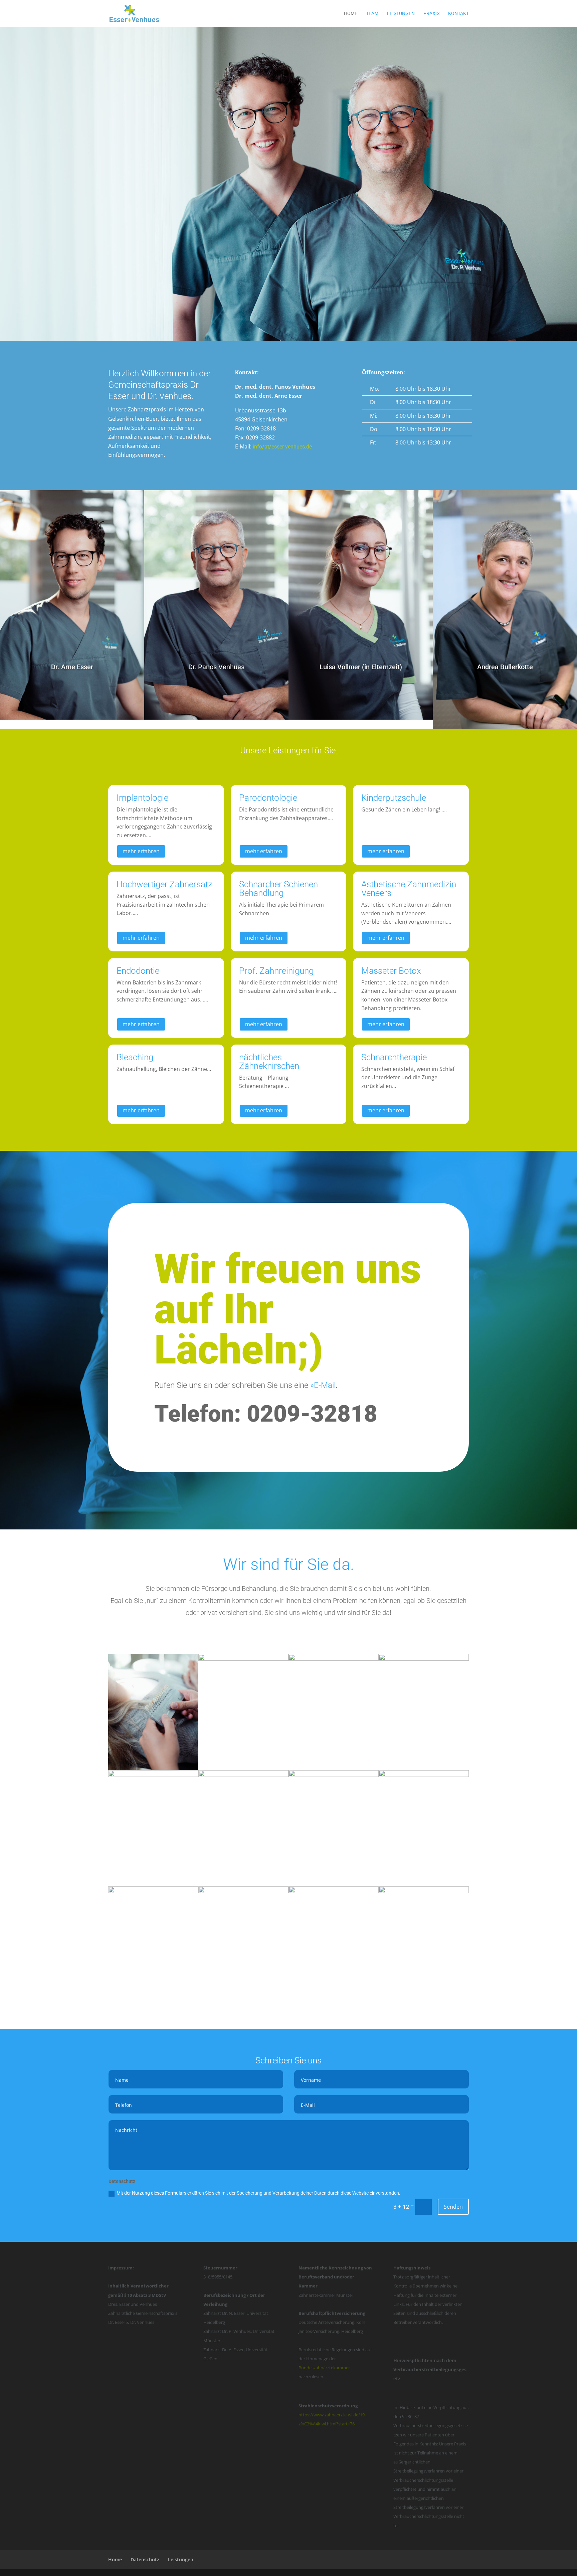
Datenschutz (145, 2559)
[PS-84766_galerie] (153, 1891)
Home (351, 14)
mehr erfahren (141, 851)
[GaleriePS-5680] (424, 1659)
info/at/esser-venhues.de (282, 447)
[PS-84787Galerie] (424, 1775)
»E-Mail (323, 1385)
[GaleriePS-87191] (153, 1768)
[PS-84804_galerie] (153, 1775)
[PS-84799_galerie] (334, 1891)
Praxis (431, 14)
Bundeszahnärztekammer (324, 2368)
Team (372, 14)
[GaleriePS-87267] (334, 1775)
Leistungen (401, 14)
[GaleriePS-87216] (243, 1659)
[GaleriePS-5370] (243, 1891)
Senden (453, 2207)
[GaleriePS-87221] (243, 1775)
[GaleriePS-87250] (424, 1891)
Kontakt (458, 14)
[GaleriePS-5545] (334, 1659)
